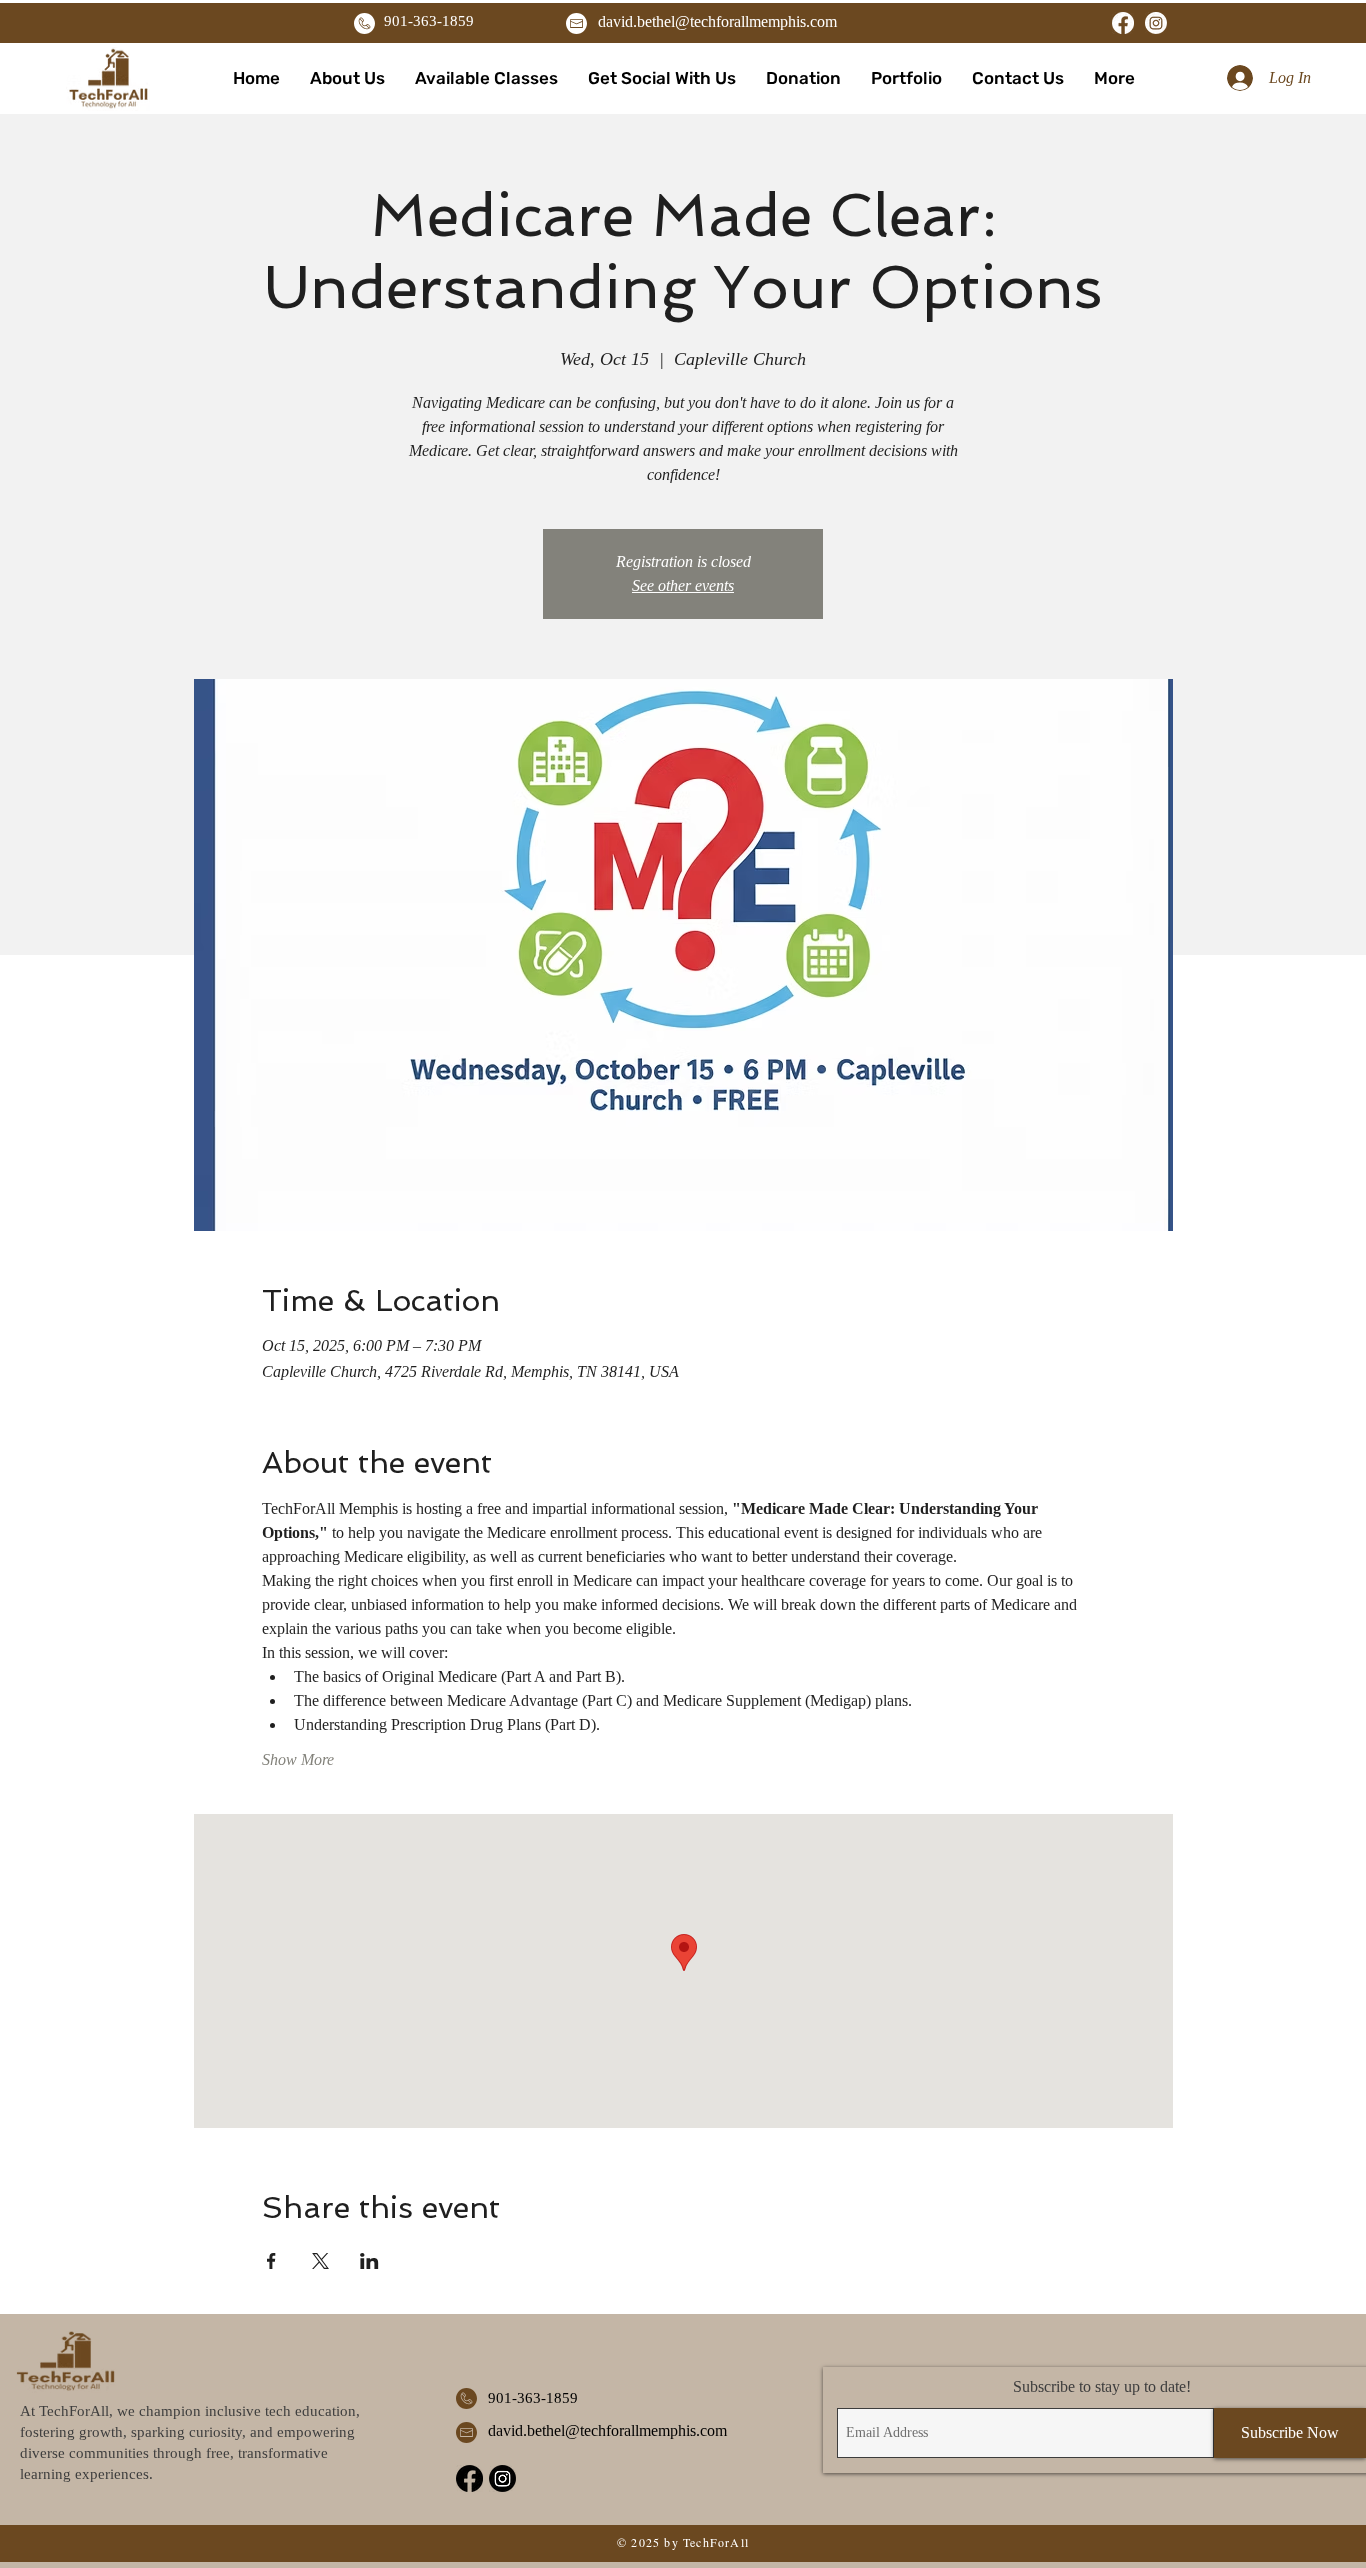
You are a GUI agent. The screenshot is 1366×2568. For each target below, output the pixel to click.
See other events (683, 585)
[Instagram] (1156, 23)
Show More (298, 1759)
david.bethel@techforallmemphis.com (717, 21)
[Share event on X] (320, 2261)
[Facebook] (1123, 23)
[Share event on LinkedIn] (369, 2261)
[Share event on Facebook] (271, 2261)
